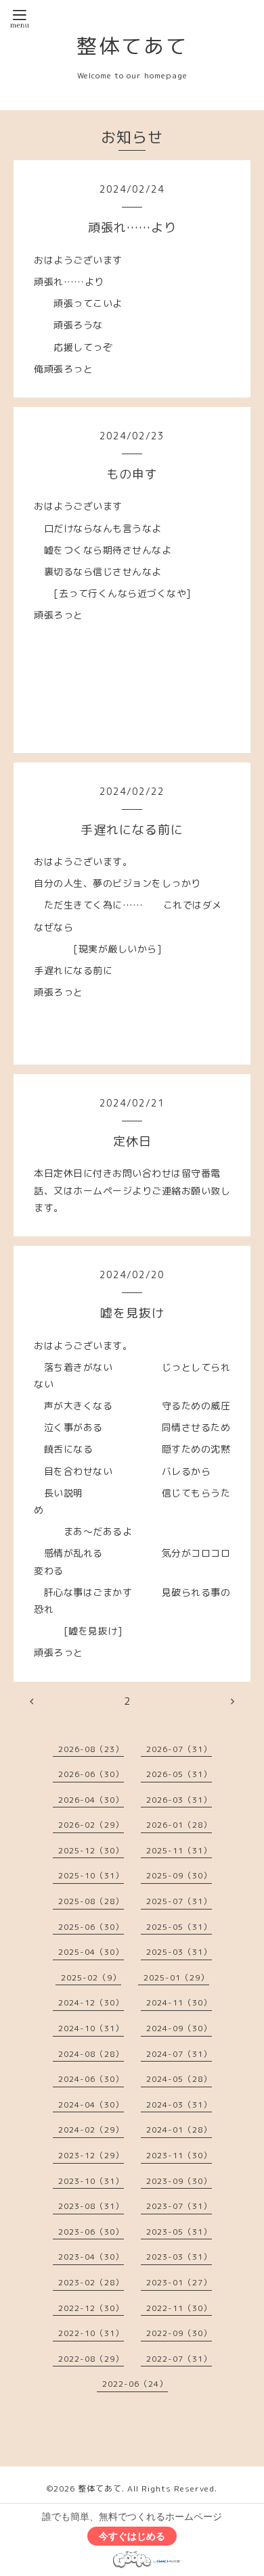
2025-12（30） (91, 1850)
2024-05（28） (179, 2079)
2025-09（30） (179, 1875)
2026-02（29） (91, 1825)
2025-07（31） (179, 1901)
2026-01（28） (179, 1825)
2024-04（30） (91, 2105)
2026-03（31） (179, 1800)
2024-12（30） (91, 2002)
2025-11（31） (179, 1850)
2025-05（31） (179, 1927)
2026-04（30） (91, 1800)
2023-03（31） (179, 2257)
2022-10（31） (91, 2333)
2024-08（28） (91, 2054)
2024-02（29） (91, 2130)
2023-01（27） (179, 2282)
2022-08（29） (91, 2359)
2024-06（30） (91, 2079)
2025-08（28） (91, 1901)
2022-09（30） (179, 2333)
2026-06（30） (91, 1774)
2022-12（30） (91, 2308)
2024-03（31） (179, 2105)
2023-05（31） (179, 2232)
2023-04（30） (91, 2257)
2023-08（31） (91, 2206)
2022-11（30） (179, 2308)
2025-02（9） (91, 1977)
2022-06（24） (135, 2384)
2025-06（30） (91, 1927)
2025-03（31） (179, 1952)
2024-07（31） (179, 2054)
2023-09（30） (179, 2181)
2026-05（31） (179, 1774)
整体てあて (132, 46)
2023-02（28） (91, 2282)
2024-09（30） (179, 2028)
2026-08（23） (91, 1749)
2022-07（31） (179, 2359)
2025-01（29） (176, 1977)
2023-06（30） (91, 2232)
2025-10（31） (91, 1875)
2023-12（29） (91, 2155)
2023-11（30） (179, 2155)
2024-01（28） (179, 2130)
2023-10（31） (91, 2181)
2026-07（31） (179, 1749)
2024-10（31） (91, 2028)
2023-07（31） (179, 2206)
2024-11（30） (179, 2002)
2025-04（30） (91, 1952)
